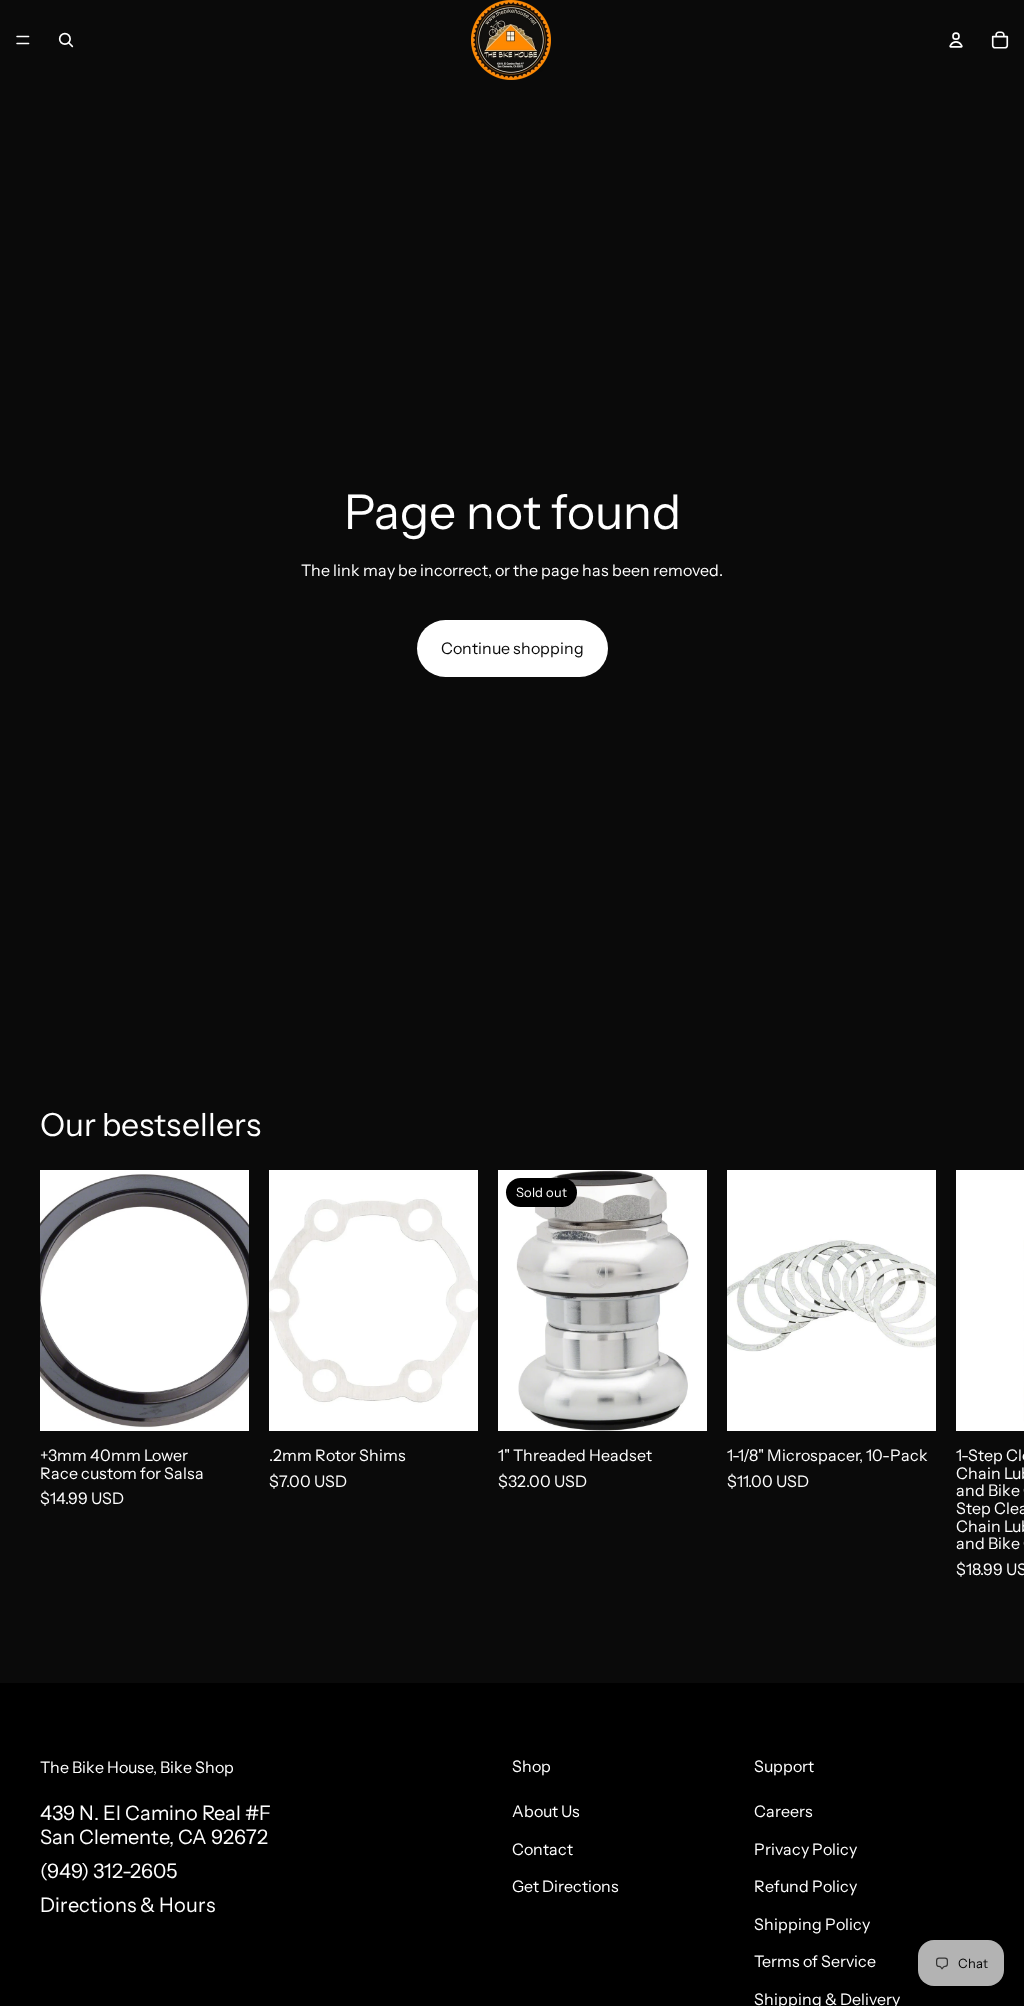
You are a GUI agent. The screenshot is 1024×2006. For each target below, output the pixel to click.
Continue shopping (512, 648)
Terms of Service (815, 1961)
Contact (542, 1848)
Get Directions (565, 1886)
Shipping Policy (812, 1923)
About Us (546, 1811)
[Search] (66, 40)
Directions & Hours (127, 1904)
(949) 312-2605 (108, 1870)
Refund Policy (805, 1886)
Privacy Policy (805, 1848)
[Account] (956, 40)
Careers (783, 1811)
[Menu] (23, 40)
